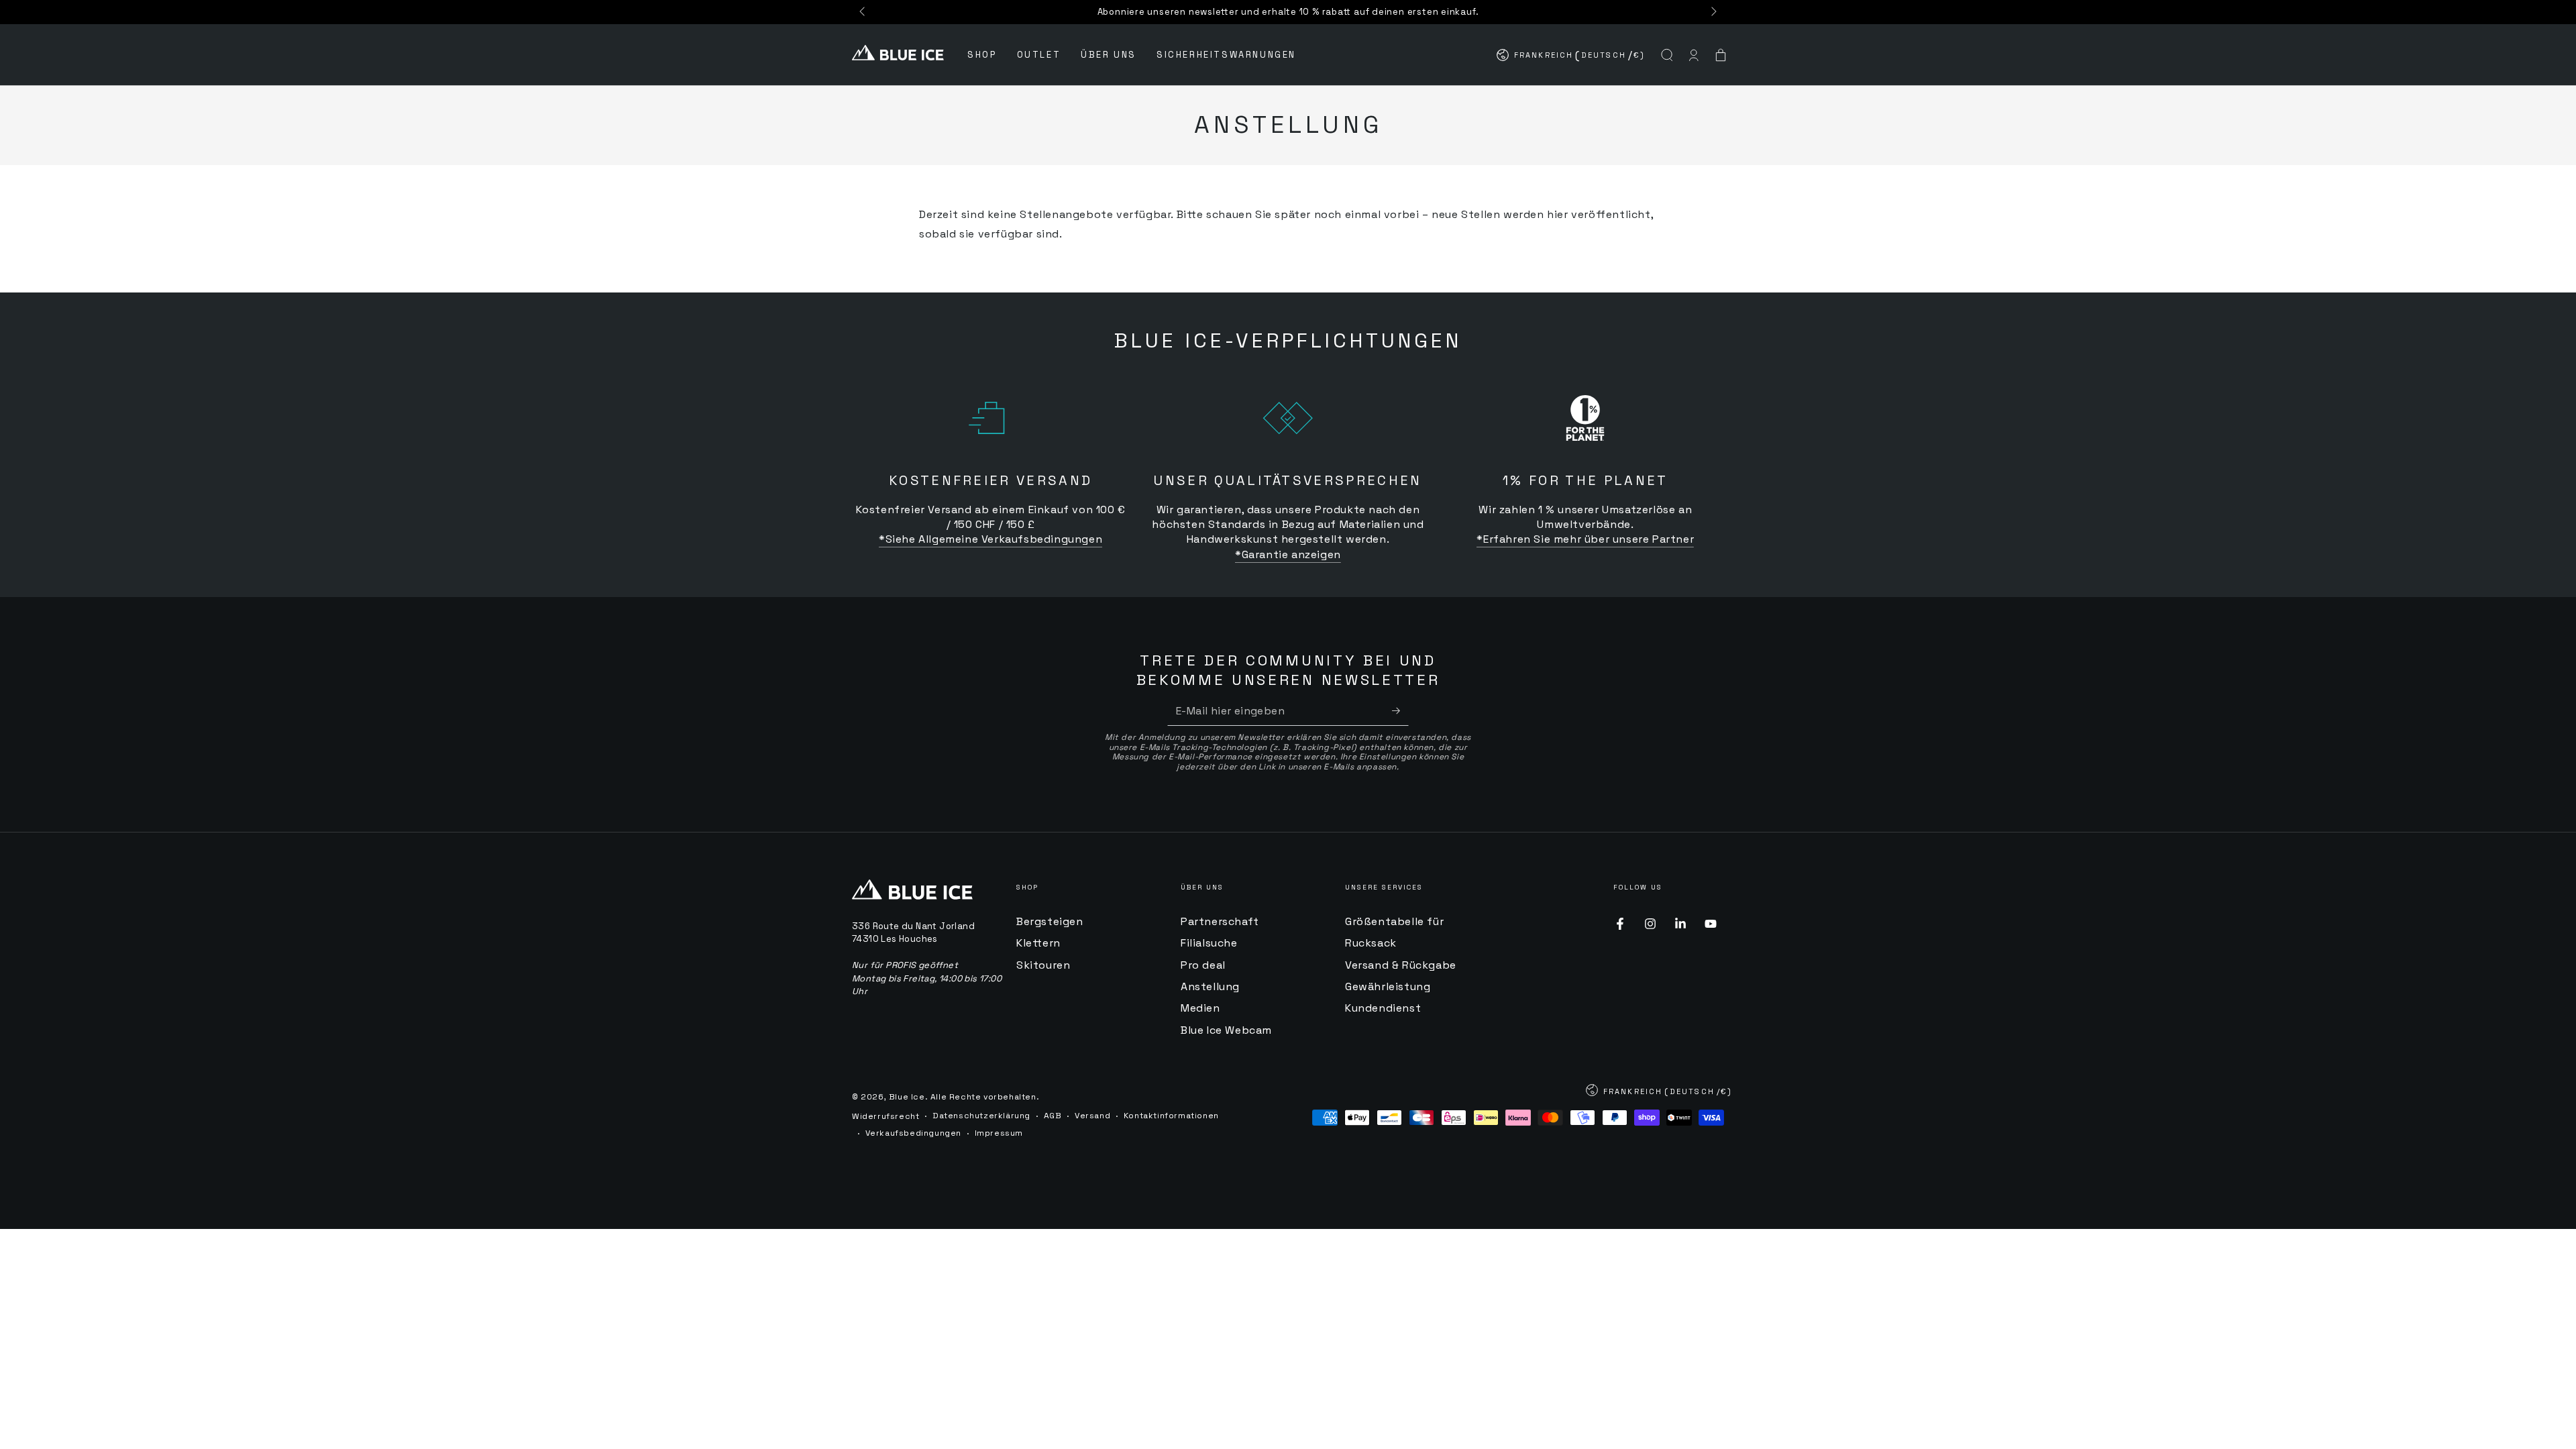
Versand (1092, 1116)
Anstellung (1210, 986)
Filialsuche (1209, 943)
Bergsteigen (1050, 921)
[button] (1667, 55)
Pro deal (1203, 965)
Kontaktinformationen (1171, 1116)
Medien (1200, 1008)
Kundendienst (1383, 1008)
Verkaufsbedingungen (913, 1133)
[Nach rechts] (1713, 12)
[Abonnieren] (1400, 710)
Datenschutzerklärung (981, 1116)
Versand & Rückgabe (1401, 965)
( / (1571, 58)
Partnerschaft (1220, 921)
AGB (1053, 1116)
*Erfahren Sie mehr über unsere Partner (1585, 539)
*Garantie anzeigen (1288, 554)
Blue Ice (907, 1097)
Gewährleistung (1388, 986)
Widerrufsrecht (885, 1116)
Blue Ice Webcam (1226, 1030)
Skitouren (1043, 965)
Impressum (999, 1133)
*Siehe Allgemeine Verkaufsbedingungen (990, 539)
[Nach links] (863, 12)
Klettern (1038, 943)
